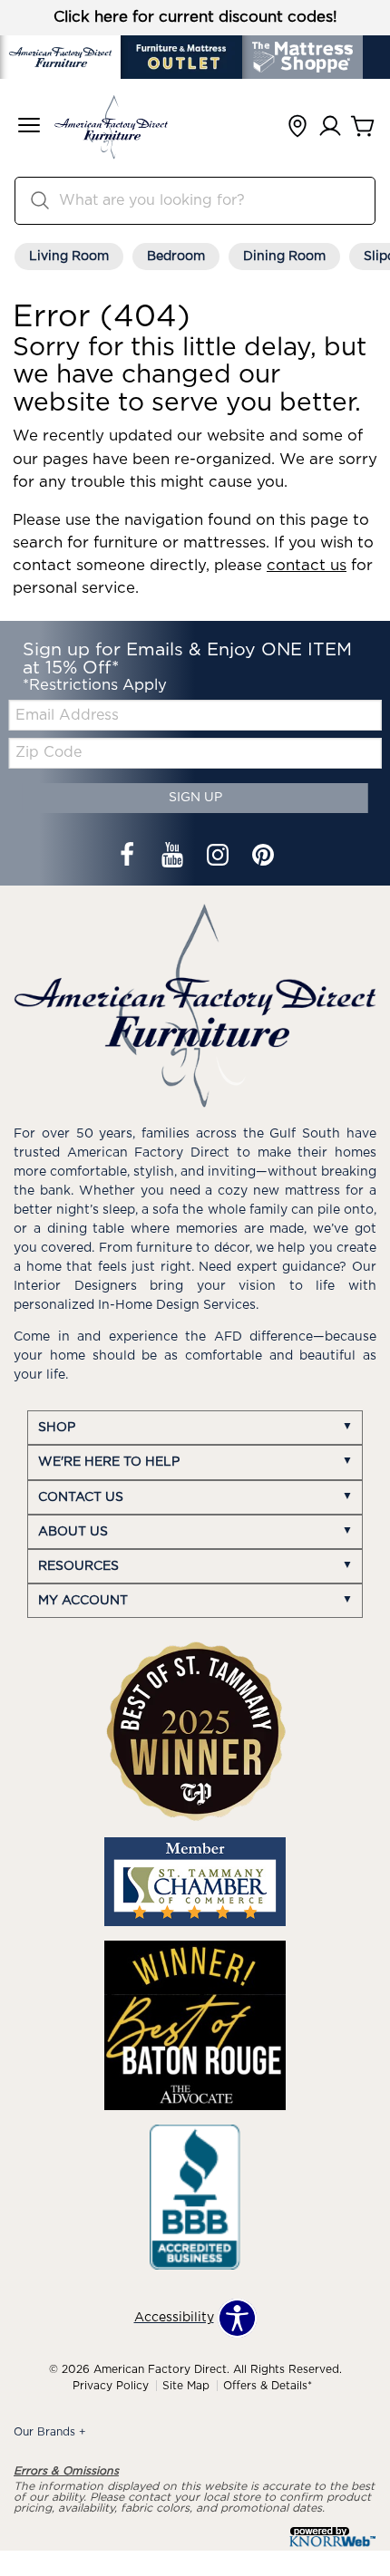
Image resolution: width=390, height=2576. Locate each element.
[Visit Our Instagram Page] (219, 857)
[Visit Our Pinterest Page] (263, 857)
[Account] (330, 127)
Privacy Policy (111, 2386)
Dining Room (284, 257)
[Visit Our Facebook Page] (129, 857)
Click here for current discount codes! (195, 17)
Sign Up (195, 798)
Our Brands (50, 2432)
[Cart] (363, 127)
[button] (29, 127)
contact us (307, 566)
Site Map (186, 2386)
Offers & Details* (268, 2386)
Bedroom (176, 257)
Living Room (69, 257)
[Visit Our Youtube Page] (174, 857)
